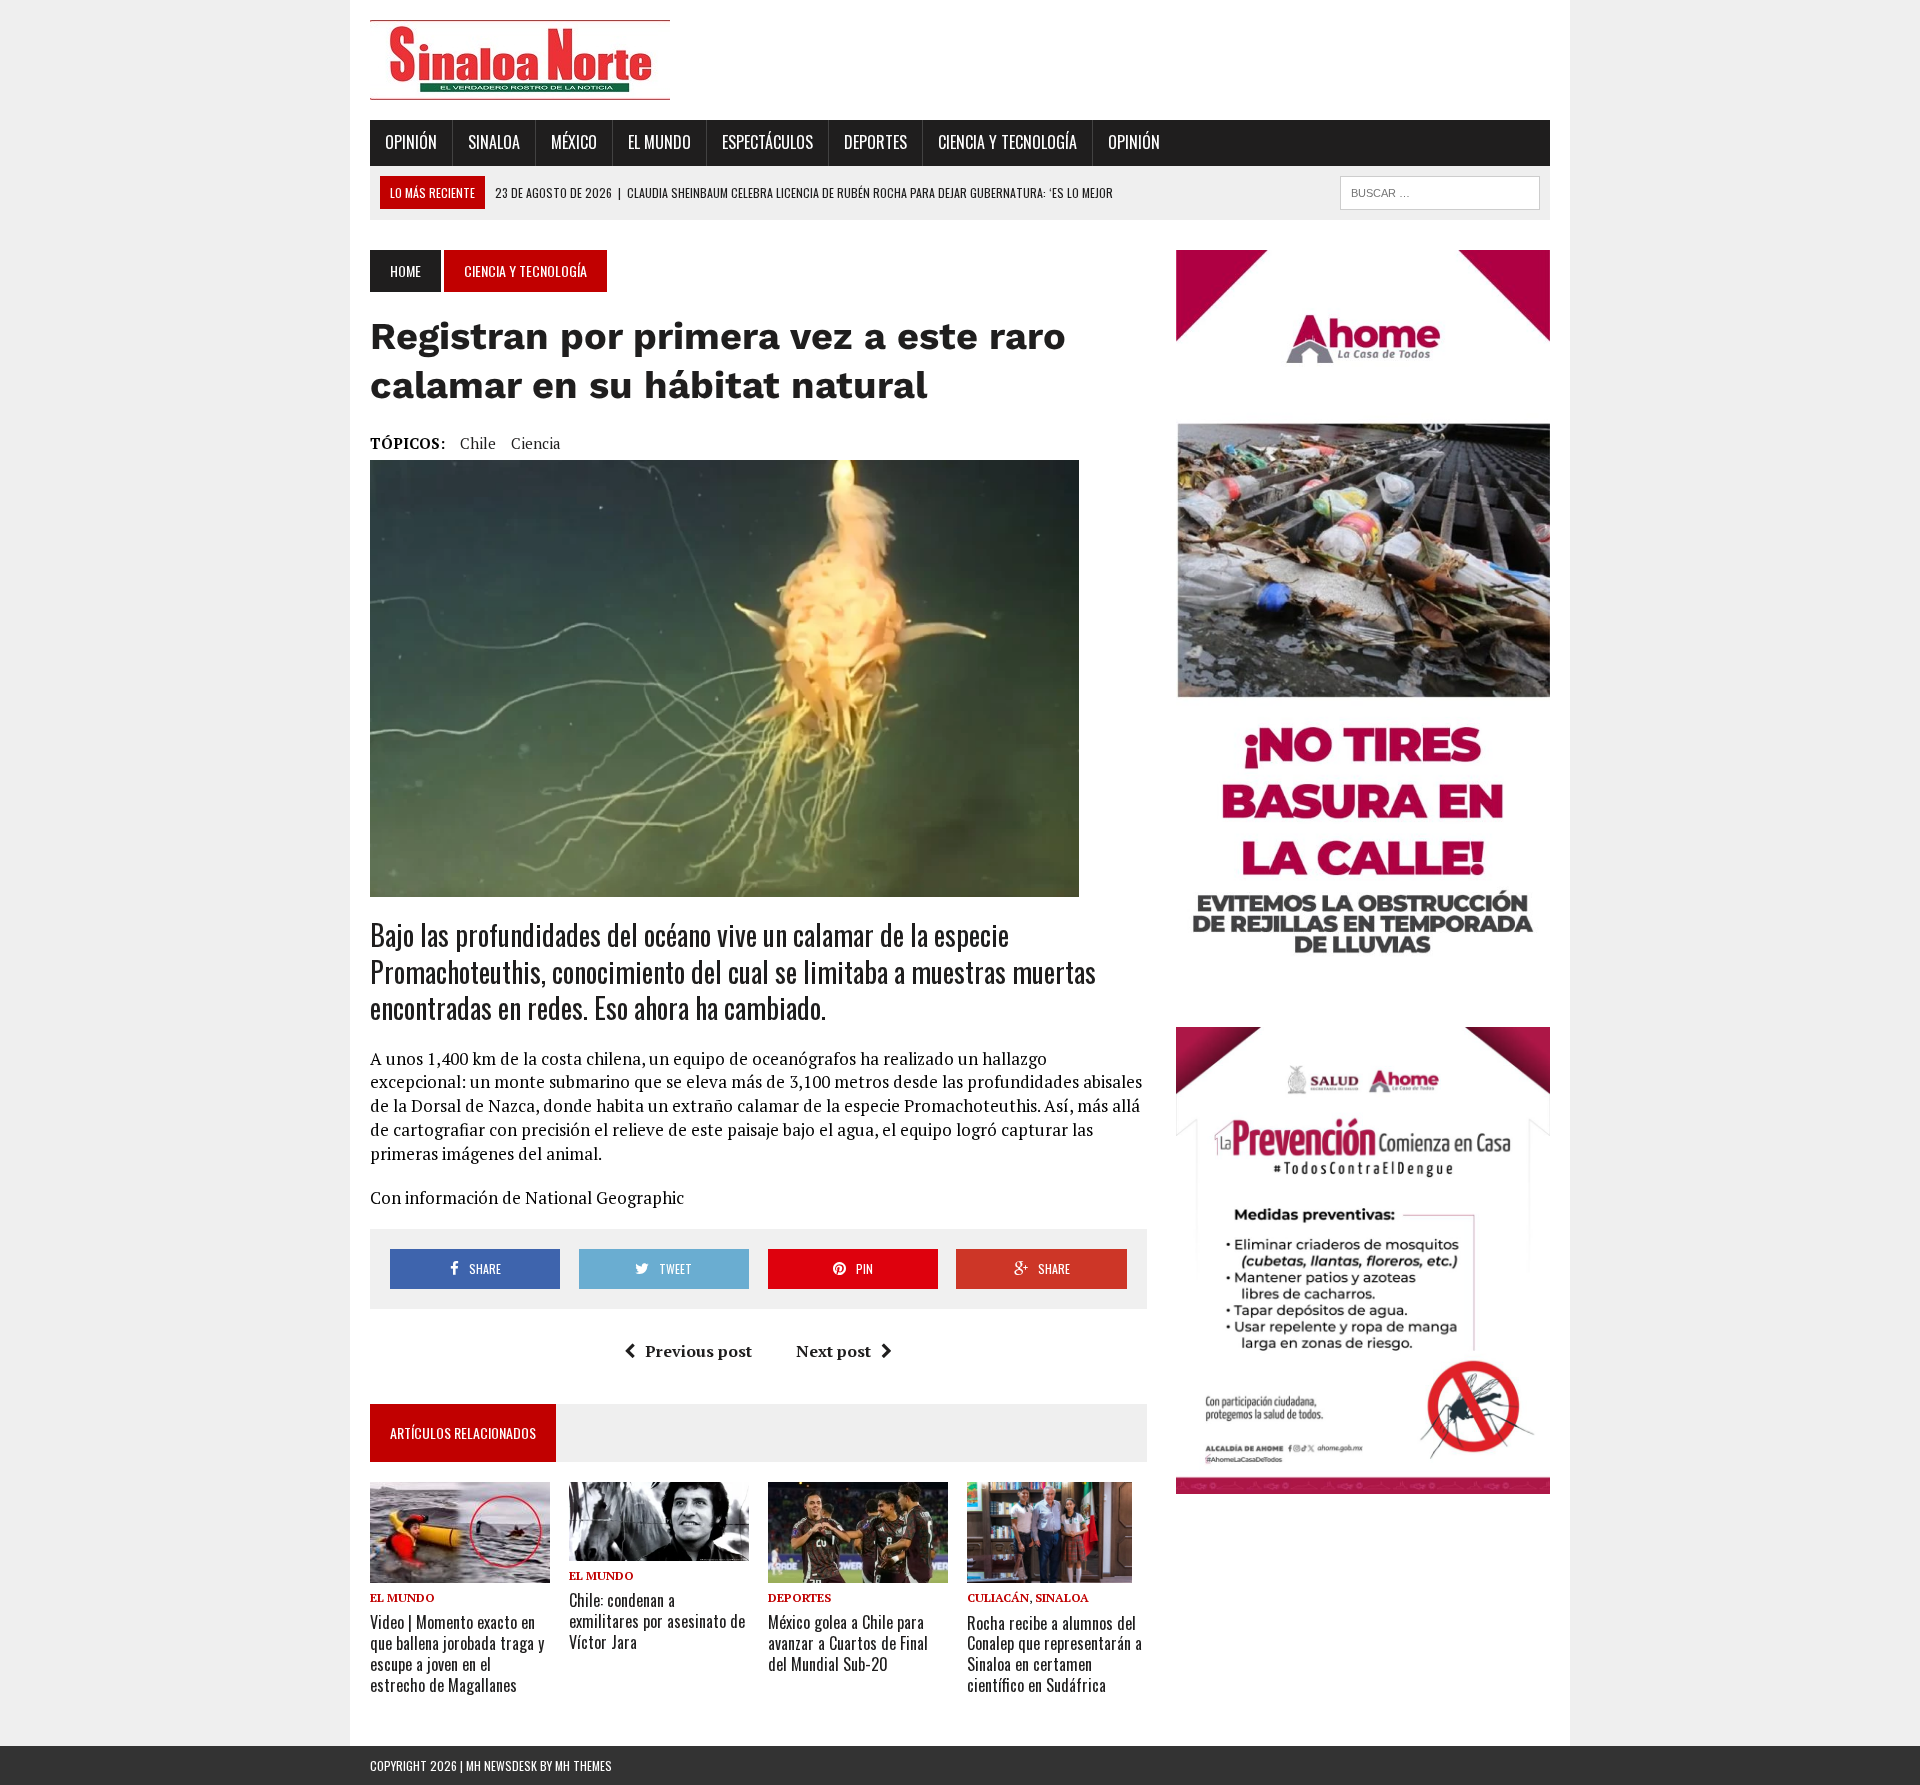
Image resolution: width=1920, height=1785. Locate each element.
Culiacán (998, 1597)
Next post (833, 1351)
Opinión (411, 142)
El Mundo (659, 142)
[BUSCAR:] (1440, 190)
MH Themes (583, 1765)
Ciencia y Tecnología (1007, 142)
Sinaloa (494, 142)
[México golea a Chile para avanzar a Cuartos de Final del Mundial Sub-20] (858, 1570)
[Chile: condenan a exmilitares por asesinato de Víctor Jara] (659, 1547)
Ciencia (536, 443)
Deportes (875, 142)
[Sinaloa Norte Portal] (557, 60)
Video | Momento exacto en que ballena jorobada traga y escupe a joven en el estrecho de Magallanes (457, 1653)
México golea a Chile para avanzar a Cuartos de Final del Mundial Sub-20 (848, 1643)
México (574, 142)
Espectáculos (767, 142)
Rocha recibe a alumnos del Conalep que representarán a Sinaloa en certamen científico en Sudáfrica (1054, 1654)
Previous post (698, 1351)
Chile (478, 443)
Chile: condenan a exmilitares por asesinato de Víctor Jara (657, 1621)
